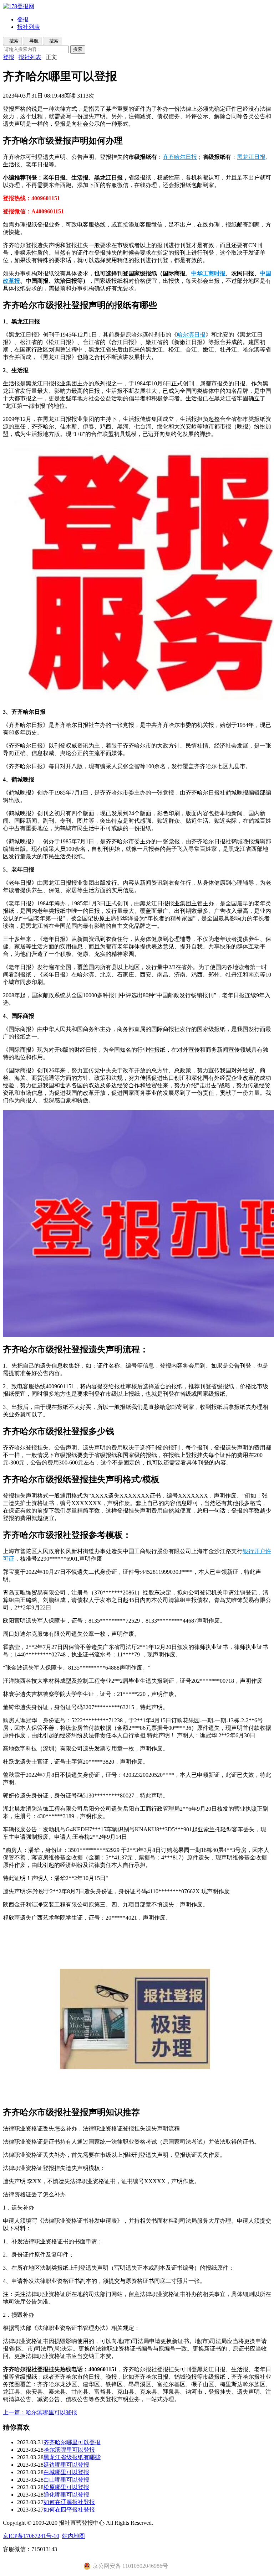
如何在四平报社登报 (69, 2510)
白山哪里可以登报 (66, 2480)
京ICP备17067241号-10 (31, 2536)
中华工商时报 (208, 273)
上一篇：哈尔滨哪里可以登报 (40, 2412)
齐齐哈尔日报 (180, 157)
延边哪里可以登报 (66, 2465)
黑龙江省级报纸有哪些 (72, 2457)
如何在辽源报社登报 (69, 2502)
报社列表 (29, 27)
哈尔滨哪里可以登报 (69, 2450)
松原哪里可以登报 (66, 2487)
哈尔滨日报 (191, 335)
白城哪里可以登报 (66, 2472)
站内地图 (73, 2536)
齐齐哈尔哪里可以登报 (72, 2442)
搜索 (78, 49)
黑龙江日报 (251, 157)
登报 (23, 19)
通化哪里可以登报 (66, 2495)
